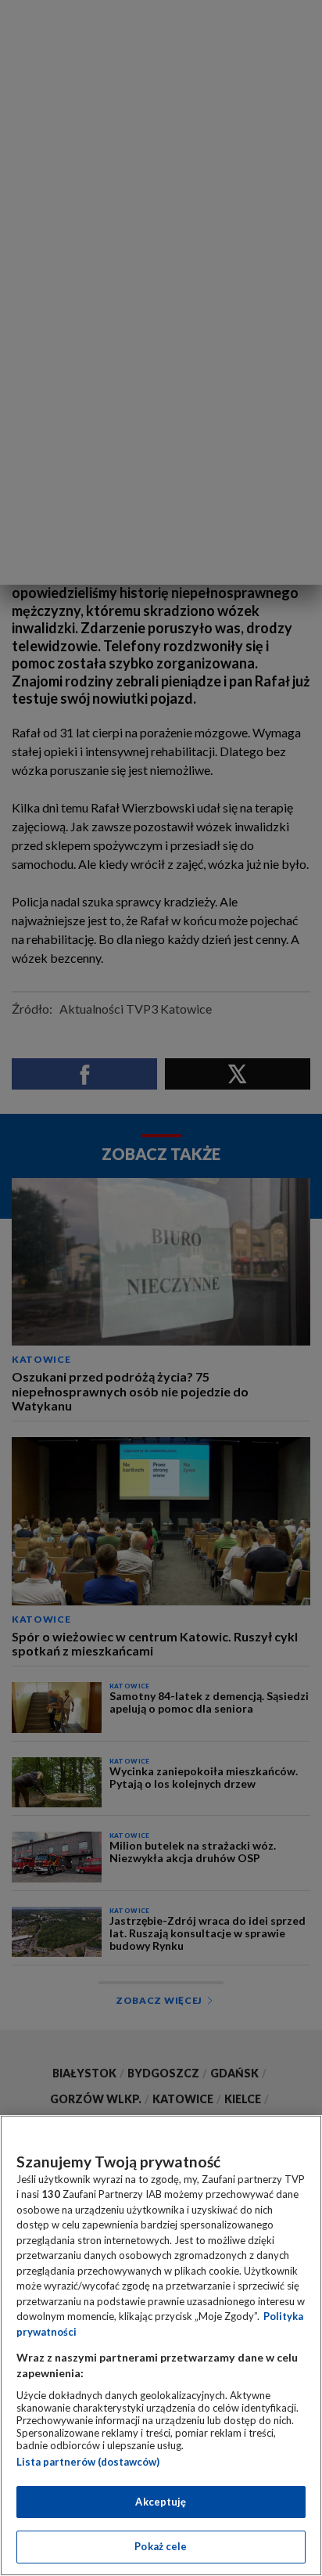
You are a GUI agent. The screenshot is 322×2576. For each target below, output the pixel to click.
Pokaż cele (161, 2546)
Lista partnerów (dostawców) (88, 2462)
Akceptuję (161, 2502)
